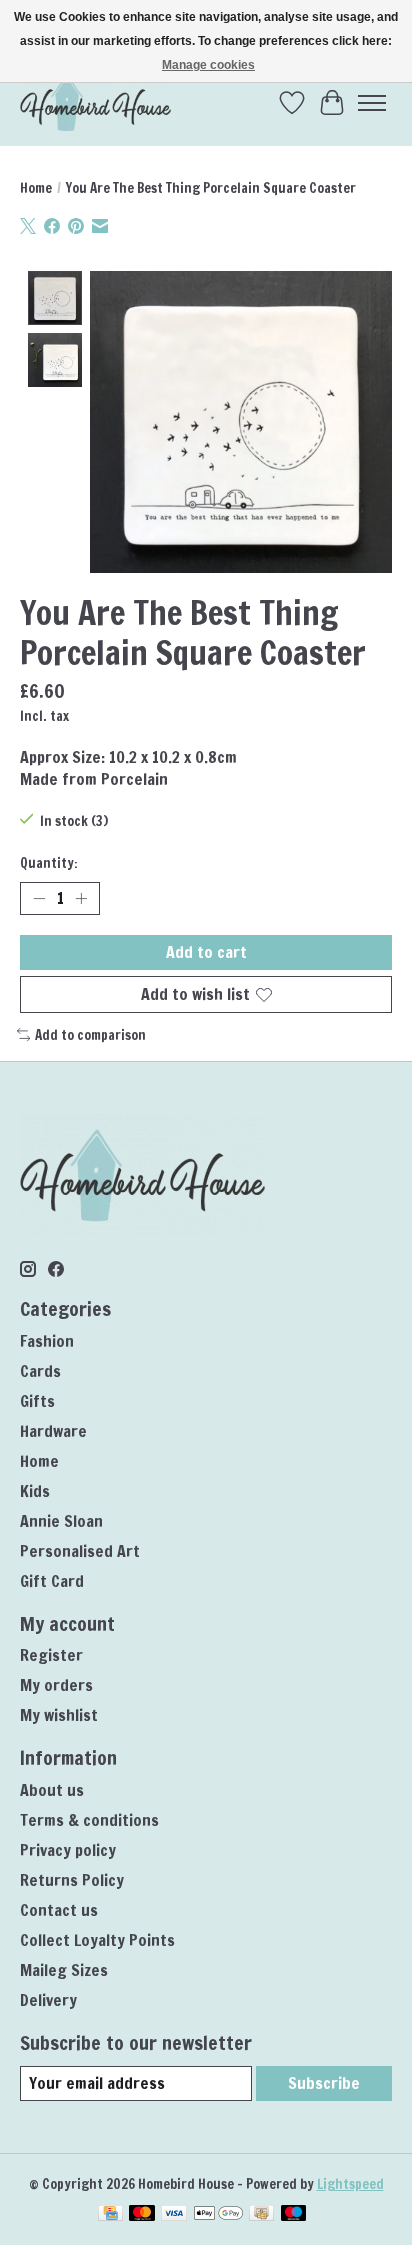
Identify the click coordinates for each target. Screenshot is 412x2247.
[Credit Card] (110, 2215)
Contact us (59, 1910)
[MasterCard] (142, 2215)
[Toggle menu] (372, 103)
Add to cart (206, 952)
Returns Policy (72, 1880)
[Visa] (174, 2215)
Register (51, 1655)
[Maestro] (294, 2215)
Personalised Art (80, 1551)
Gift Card (52, 1581)
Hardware (53, 1431)
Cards (40, 1371)
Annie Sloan (61, 1521)
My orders (56, 1685)
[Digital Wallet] (218, 2215)
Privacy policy (68, 1850)
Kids (35, 1491)
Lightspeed (350, 2183)
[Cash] (261, 2215)
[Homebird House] (95, 102)
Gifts (37, 1401)
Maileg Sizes (64, 1970)
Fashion (47, 1341)
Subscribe (324, 2083)
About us (52, 1790)
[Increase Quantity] (81, 899)
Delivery (48, 2000)
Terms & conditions (89, 1820)
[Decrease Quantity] (39, 899)
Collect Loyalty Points (97, 1940)
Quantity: (49, 862)
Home (36, 187)
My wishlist (59, 1715)
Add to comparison (90, 1034)
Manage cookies (208, 65)
